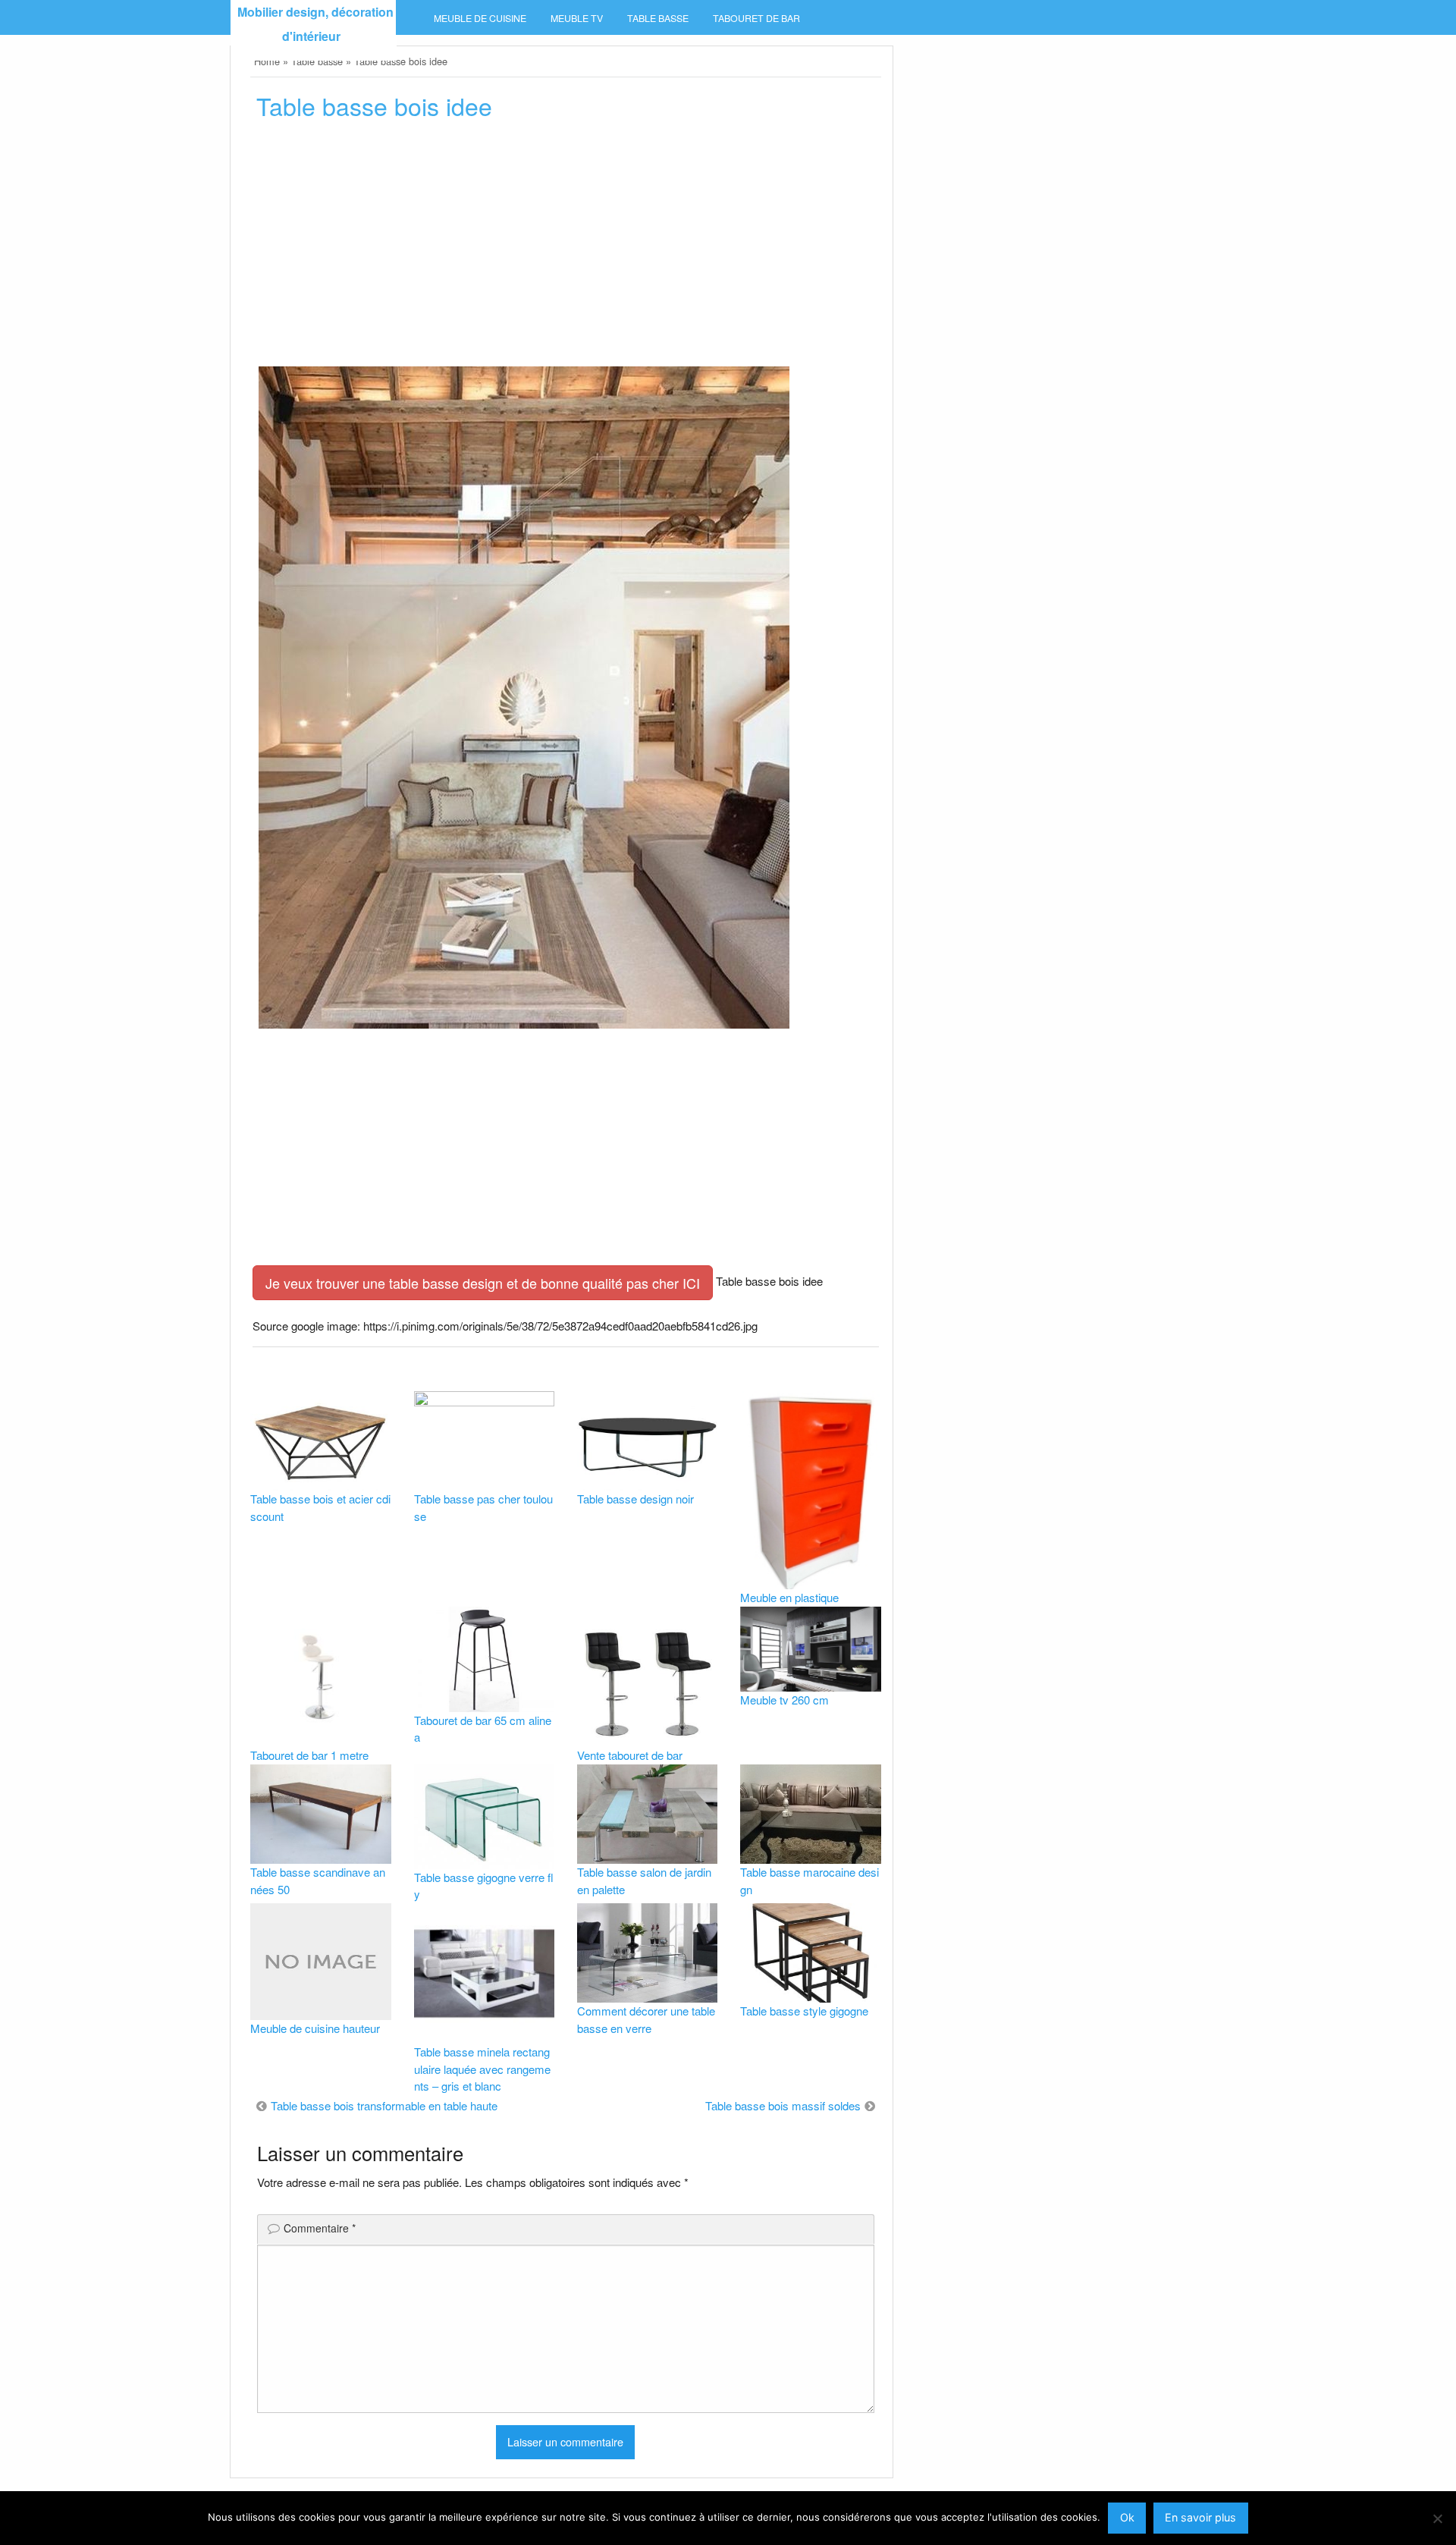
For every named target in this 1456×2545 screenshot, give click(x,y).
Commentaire (320, 2228)
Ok (1127, 2517)
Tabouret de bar (756, 18)
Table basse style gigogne (804, 2011)
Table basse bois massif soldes (783, 2105)
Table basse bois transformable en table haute (384, 2105)
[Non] (1437, 2518)
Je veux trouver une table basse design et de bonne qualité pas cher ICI (483, 1283)
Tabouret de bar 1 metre (309, 1755)
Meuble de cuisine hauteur (315, 2028)
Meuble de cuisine (480, 18)
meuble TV (577, 18)
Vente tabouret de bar (630, 1755)
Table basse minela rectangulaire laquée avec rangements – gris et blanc (482, 2069)
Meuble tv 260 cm (784, 1700)
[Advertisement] (565, 248)
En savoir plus (1200, 2517)
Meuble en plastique (789, 1597)
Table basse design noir (635, 1499)
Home (267, 61)
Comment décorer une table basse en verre (646, 2019)
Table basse (658, 18)
